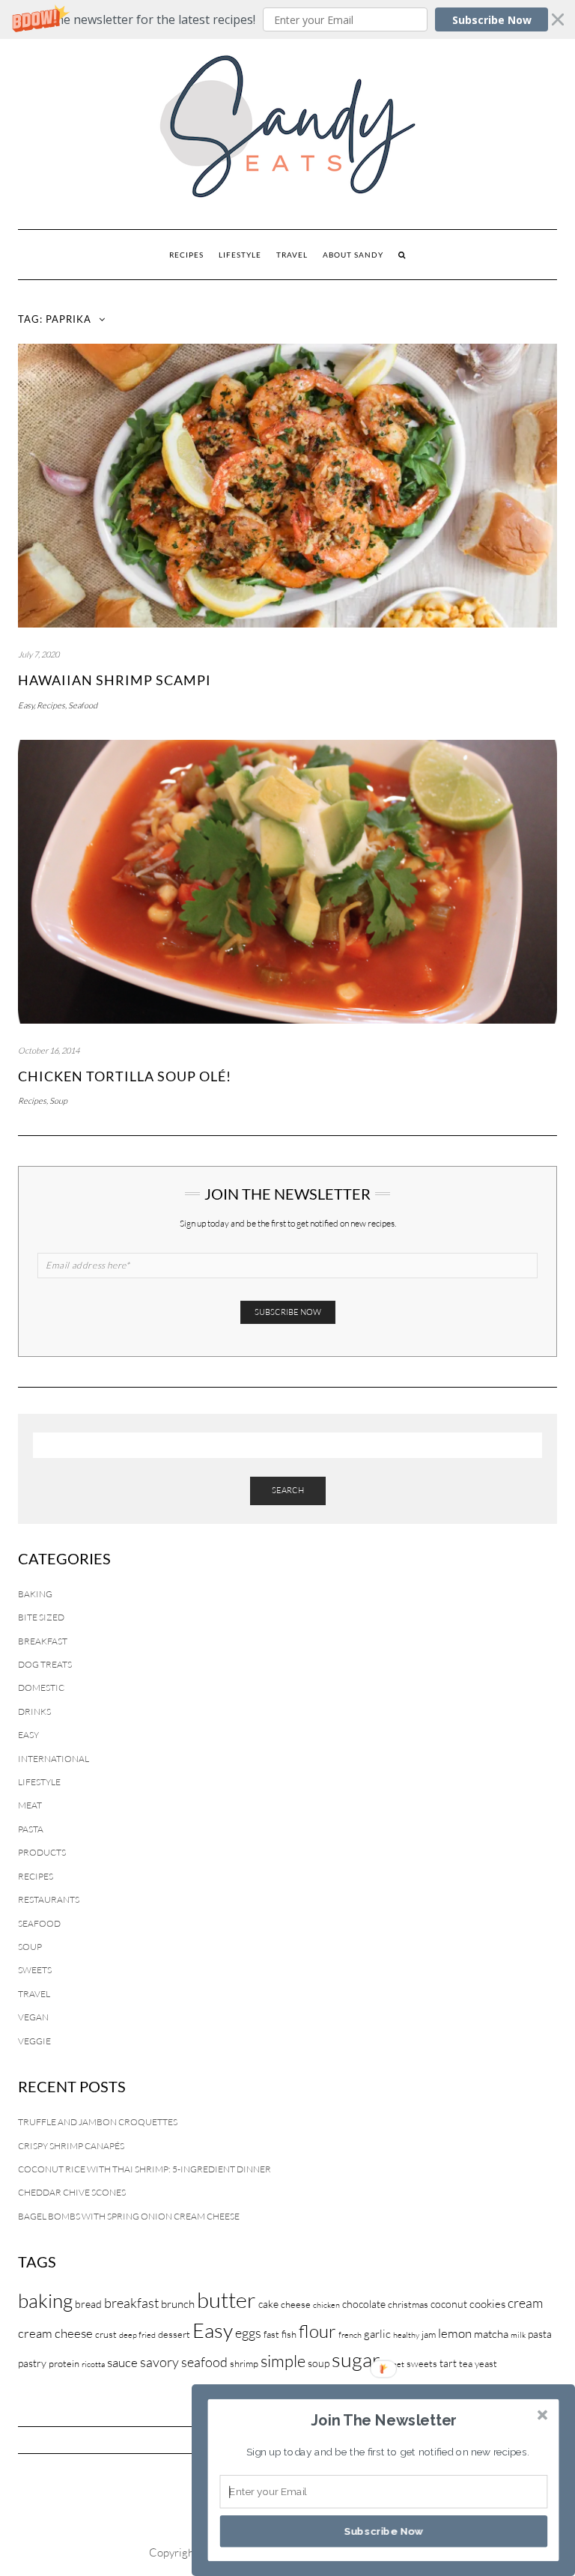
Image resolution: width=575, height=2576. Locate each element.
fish (289, 2334)
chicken (326, 2305)
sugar (356, 2359)
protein (64, 2363)
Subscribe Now (492, 20)
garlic (377, 2334)
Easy (26, 705)
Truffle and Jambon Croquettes (98, 2122)
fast (271, 2334)
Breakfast (43, 1641)
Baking (35, 1594)
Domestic (41, 1688)
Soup (58, 1101)
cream (525, 2303)
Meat (30, 1805)
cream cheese (55, 2333)
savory (159, 2362)
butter (226, 2300)
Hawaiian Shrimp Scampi (115, 680)
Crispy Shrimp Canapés (71, 2146)
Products (42, 1852)
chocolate (364, 2304)
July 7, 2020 (39, 654)
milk (518, 2335)
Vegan (33, 2017)
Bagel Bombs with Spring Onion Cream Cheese (129, 2216)
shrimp (244, 2363)
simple (283, 2361)
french (350, 2335)
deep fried (137, 2335)
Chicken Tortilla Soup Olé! (125, 1076)
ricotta (93, 2364)
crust (106, 2334)
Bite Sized (41, 1617)
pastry (32, 2363)
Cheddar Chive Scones (72, 2192)
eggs (248, 2333)
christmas (408, 2304)
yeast (486, 2363)
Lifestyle (240, 255)
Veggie (34, 2041)
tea (466, 2363)
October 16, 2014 (49, 1051)
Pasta (31, 1829)
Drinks (34, 1711)
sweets (422, 2363)
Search (288, 1490)
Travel (292, 255)
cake (268, 2304)
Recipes (186, 255)
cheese (296, 2304)
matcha (491, 2334)
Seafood (83, 705)
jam (429, 2334)
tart (448, 2363)
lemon (455, 2333)
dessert (174, 2334)
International (54, 1759)
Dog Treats (45, 1664)
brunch (178, 2304)
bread (88, 2304)
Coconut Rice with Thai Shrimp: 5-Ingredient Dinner (144, 2169)
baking (45, 2300)
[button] (287, 19)
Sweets (35, 1970)
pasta (540, 2334)
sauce (122, 2362)
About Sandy (353, 255)
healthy (406, 2335)
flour (317, 2331)
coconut (449, 2304)
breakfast (131, 2303)
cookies (487, 2304)
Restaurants (49, 1899)
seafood (204, 2362)
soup (319, 2363)
